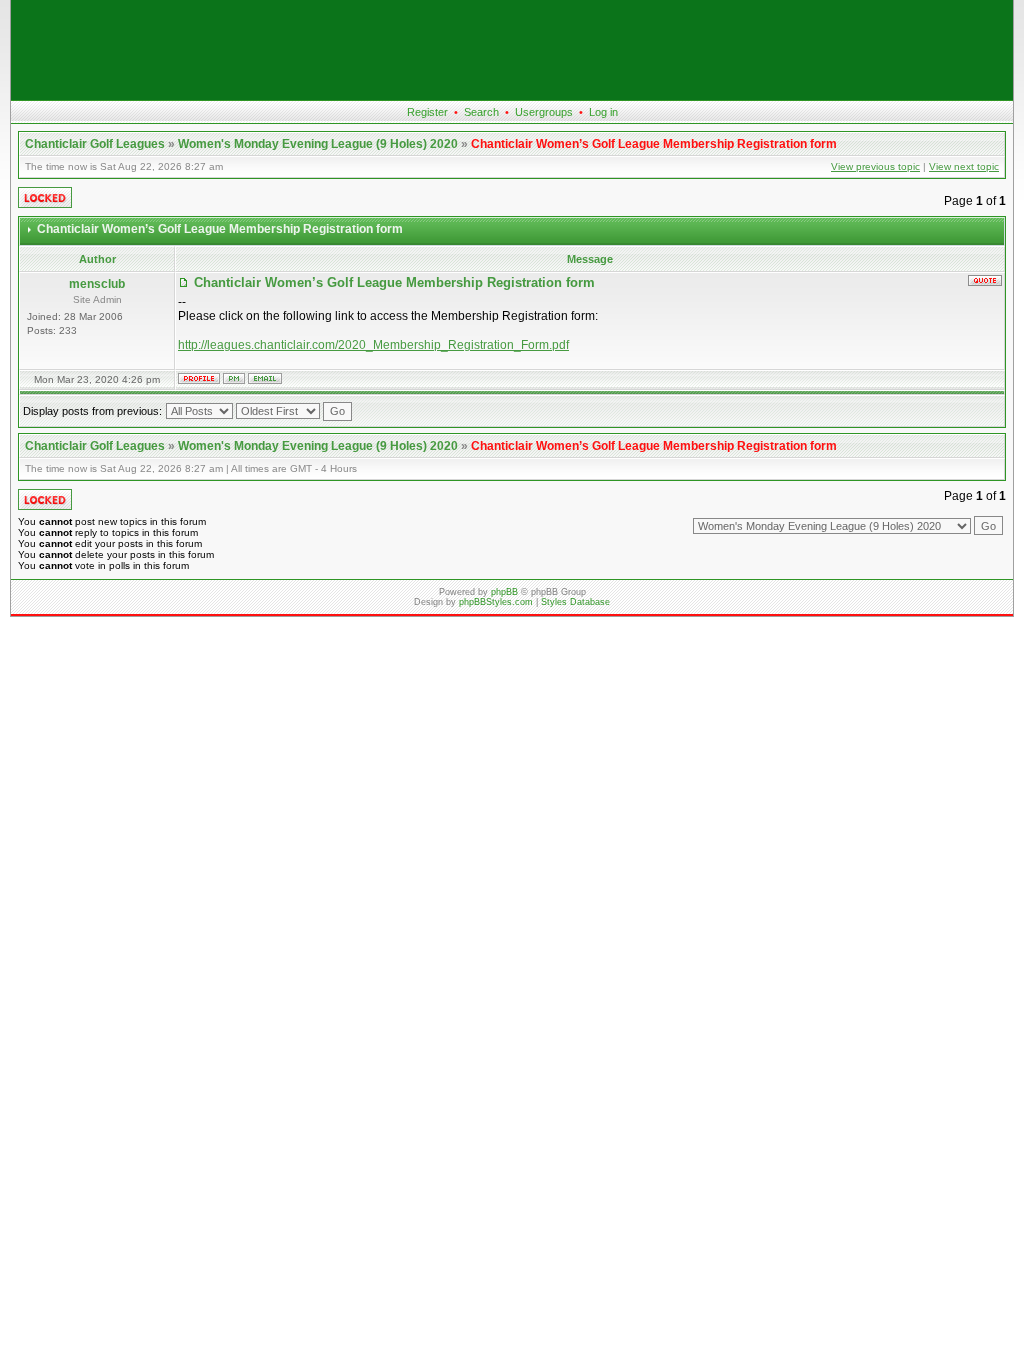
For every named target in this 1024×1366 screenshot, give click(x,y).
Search (481, 112)
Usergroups (544, 112)
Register (427, 112)
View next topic (964, 166)
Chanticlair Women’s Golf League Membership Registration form (654, 144)
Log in (603, 112)
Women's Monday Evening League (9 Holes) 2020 (318, 144)
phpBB (504, 592)
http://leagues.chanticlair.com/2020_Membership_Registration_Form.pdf (373, 345)
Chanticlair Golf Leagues (95, 144)
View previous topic (875, 166)
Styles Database (575, 602)
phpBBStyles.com (496, 602)
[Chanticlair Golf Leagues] (512, 96)
